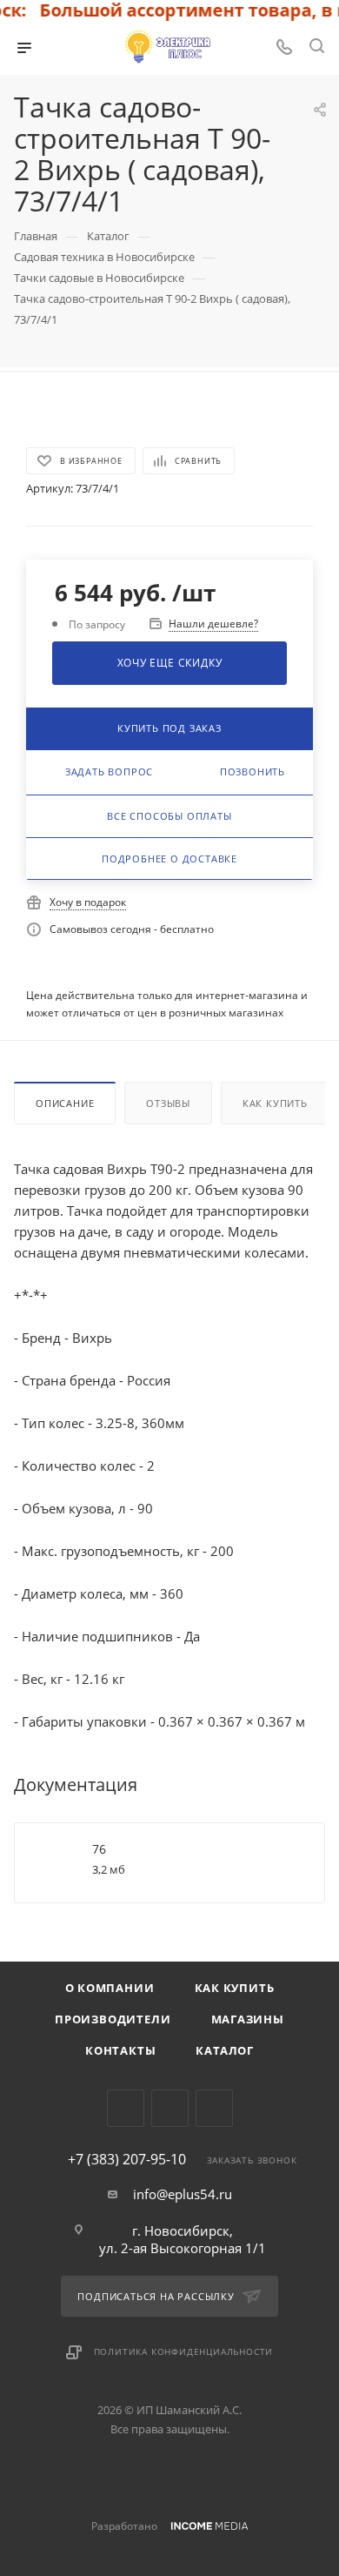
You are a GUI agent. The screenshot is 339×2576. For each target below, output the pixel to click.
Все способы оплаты (169, 816)
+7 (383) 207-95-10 (127, 2159)
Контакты (120, 2050)
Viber (170, 2108)
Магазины (248, 2019)
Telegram (126, 2108)
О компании (110, 1988)
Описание (65, 1103)
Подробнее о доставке (169, 859)
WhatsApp (214, 2108)
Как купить (275, 1103)
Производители (113, 2019)
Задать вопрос (109, 771)
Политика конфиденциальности (184, 2351)
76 (99, 1849)
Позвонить (253, 771)
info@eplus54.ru (183, 2194)
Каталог (225, 2050)
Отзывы (168, 1103)
